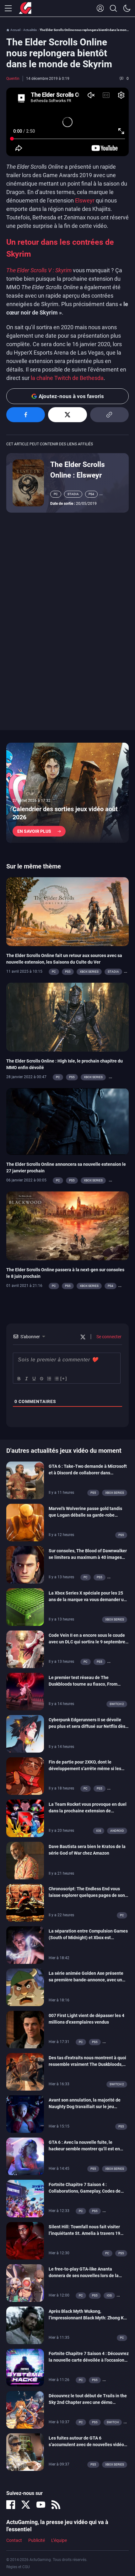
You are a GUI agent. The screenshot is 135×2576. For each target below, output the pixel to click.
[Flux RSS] (56, 2505)
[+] (64, 1378)
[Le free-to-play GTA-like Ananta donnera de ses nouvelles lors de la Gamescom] (25, 2283)
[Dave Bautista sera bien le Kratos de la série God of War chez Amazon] (25, 1860)
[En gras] (19, 1379)
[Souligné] (34, 1379)
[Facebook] (11, 2505)
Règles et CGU (18, 2567)
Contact (14, 2540)
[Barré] (41, 1379)
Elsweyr (85, 200)
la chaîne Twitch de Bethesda (67, 378)
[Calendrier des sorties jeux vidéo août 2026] (67, 793)
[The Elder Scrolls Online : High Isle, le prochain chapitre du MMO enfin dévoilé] (67, 1017)
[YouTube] (41, 2505)
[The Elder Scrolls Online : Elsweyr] (28, 483)
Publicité (37, 2540)
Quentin (13, 79)
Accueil (15, 30)
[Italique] (26, 1379)
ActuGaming (25, 8)
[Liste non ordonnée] (56, 1379)
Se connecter (108, 1337)
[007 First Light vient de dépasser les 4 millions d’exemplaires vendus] (25, 2029)
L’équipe (59, 2540)
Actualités (30, 30)
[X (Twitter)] (26, 2505)
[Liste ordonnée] (49, 1379)
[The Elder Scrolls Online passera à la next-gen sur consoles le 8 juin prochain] (67, 1225)
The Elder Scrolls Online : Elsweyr (78, 470)
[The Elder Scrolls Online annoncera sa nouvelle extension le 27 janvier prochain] (67, 1121)
